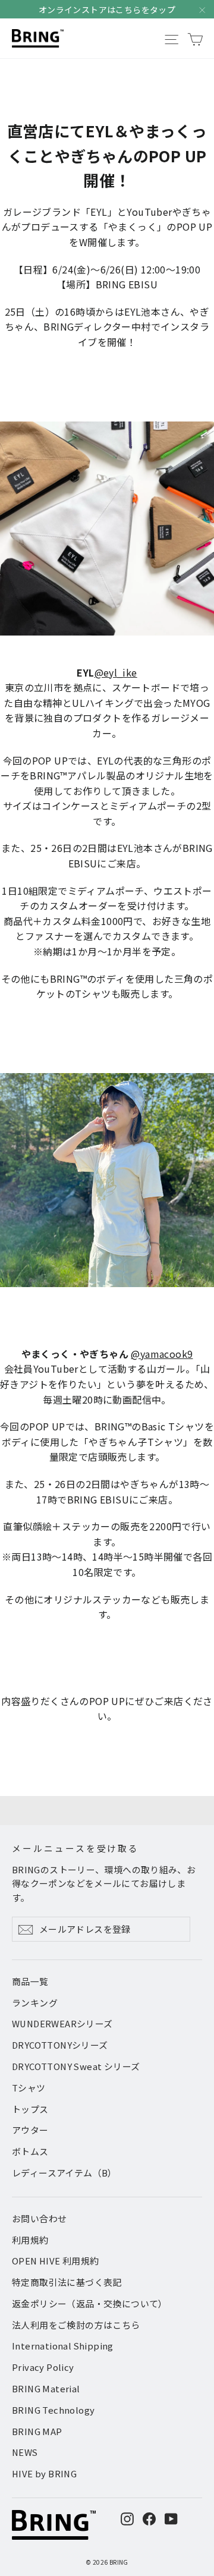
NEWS (25, 2452)
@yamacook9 (162, 1354)
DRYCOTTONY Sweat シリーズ (76, 2066)
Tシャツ (29, 2088)
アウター (30, 2130)
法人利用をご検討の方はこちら (76, 2325)
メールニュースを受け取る (75, 1848)
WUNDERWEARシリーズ (62, 2023)
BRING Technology (53, 2410)
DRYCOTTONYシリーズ (60, 2045)
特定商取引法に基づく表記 (67, 2282)
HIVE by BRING (44, 2473)
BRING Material (46, 2388)
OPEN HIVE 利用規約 (56, 2261)
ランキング (35, 2003)
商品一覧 (30, 1981)
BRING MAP (37, 2431)
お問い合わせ (39, 2218)
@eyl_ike (116, 672)
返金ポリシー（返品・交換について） (90, 2303)
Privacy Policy (43, 2367)
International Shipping (63, 2346)
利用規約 (30, 2240)
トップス (30, 2109)
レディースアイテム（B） (64, 2173)
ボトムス (30, 2151)
